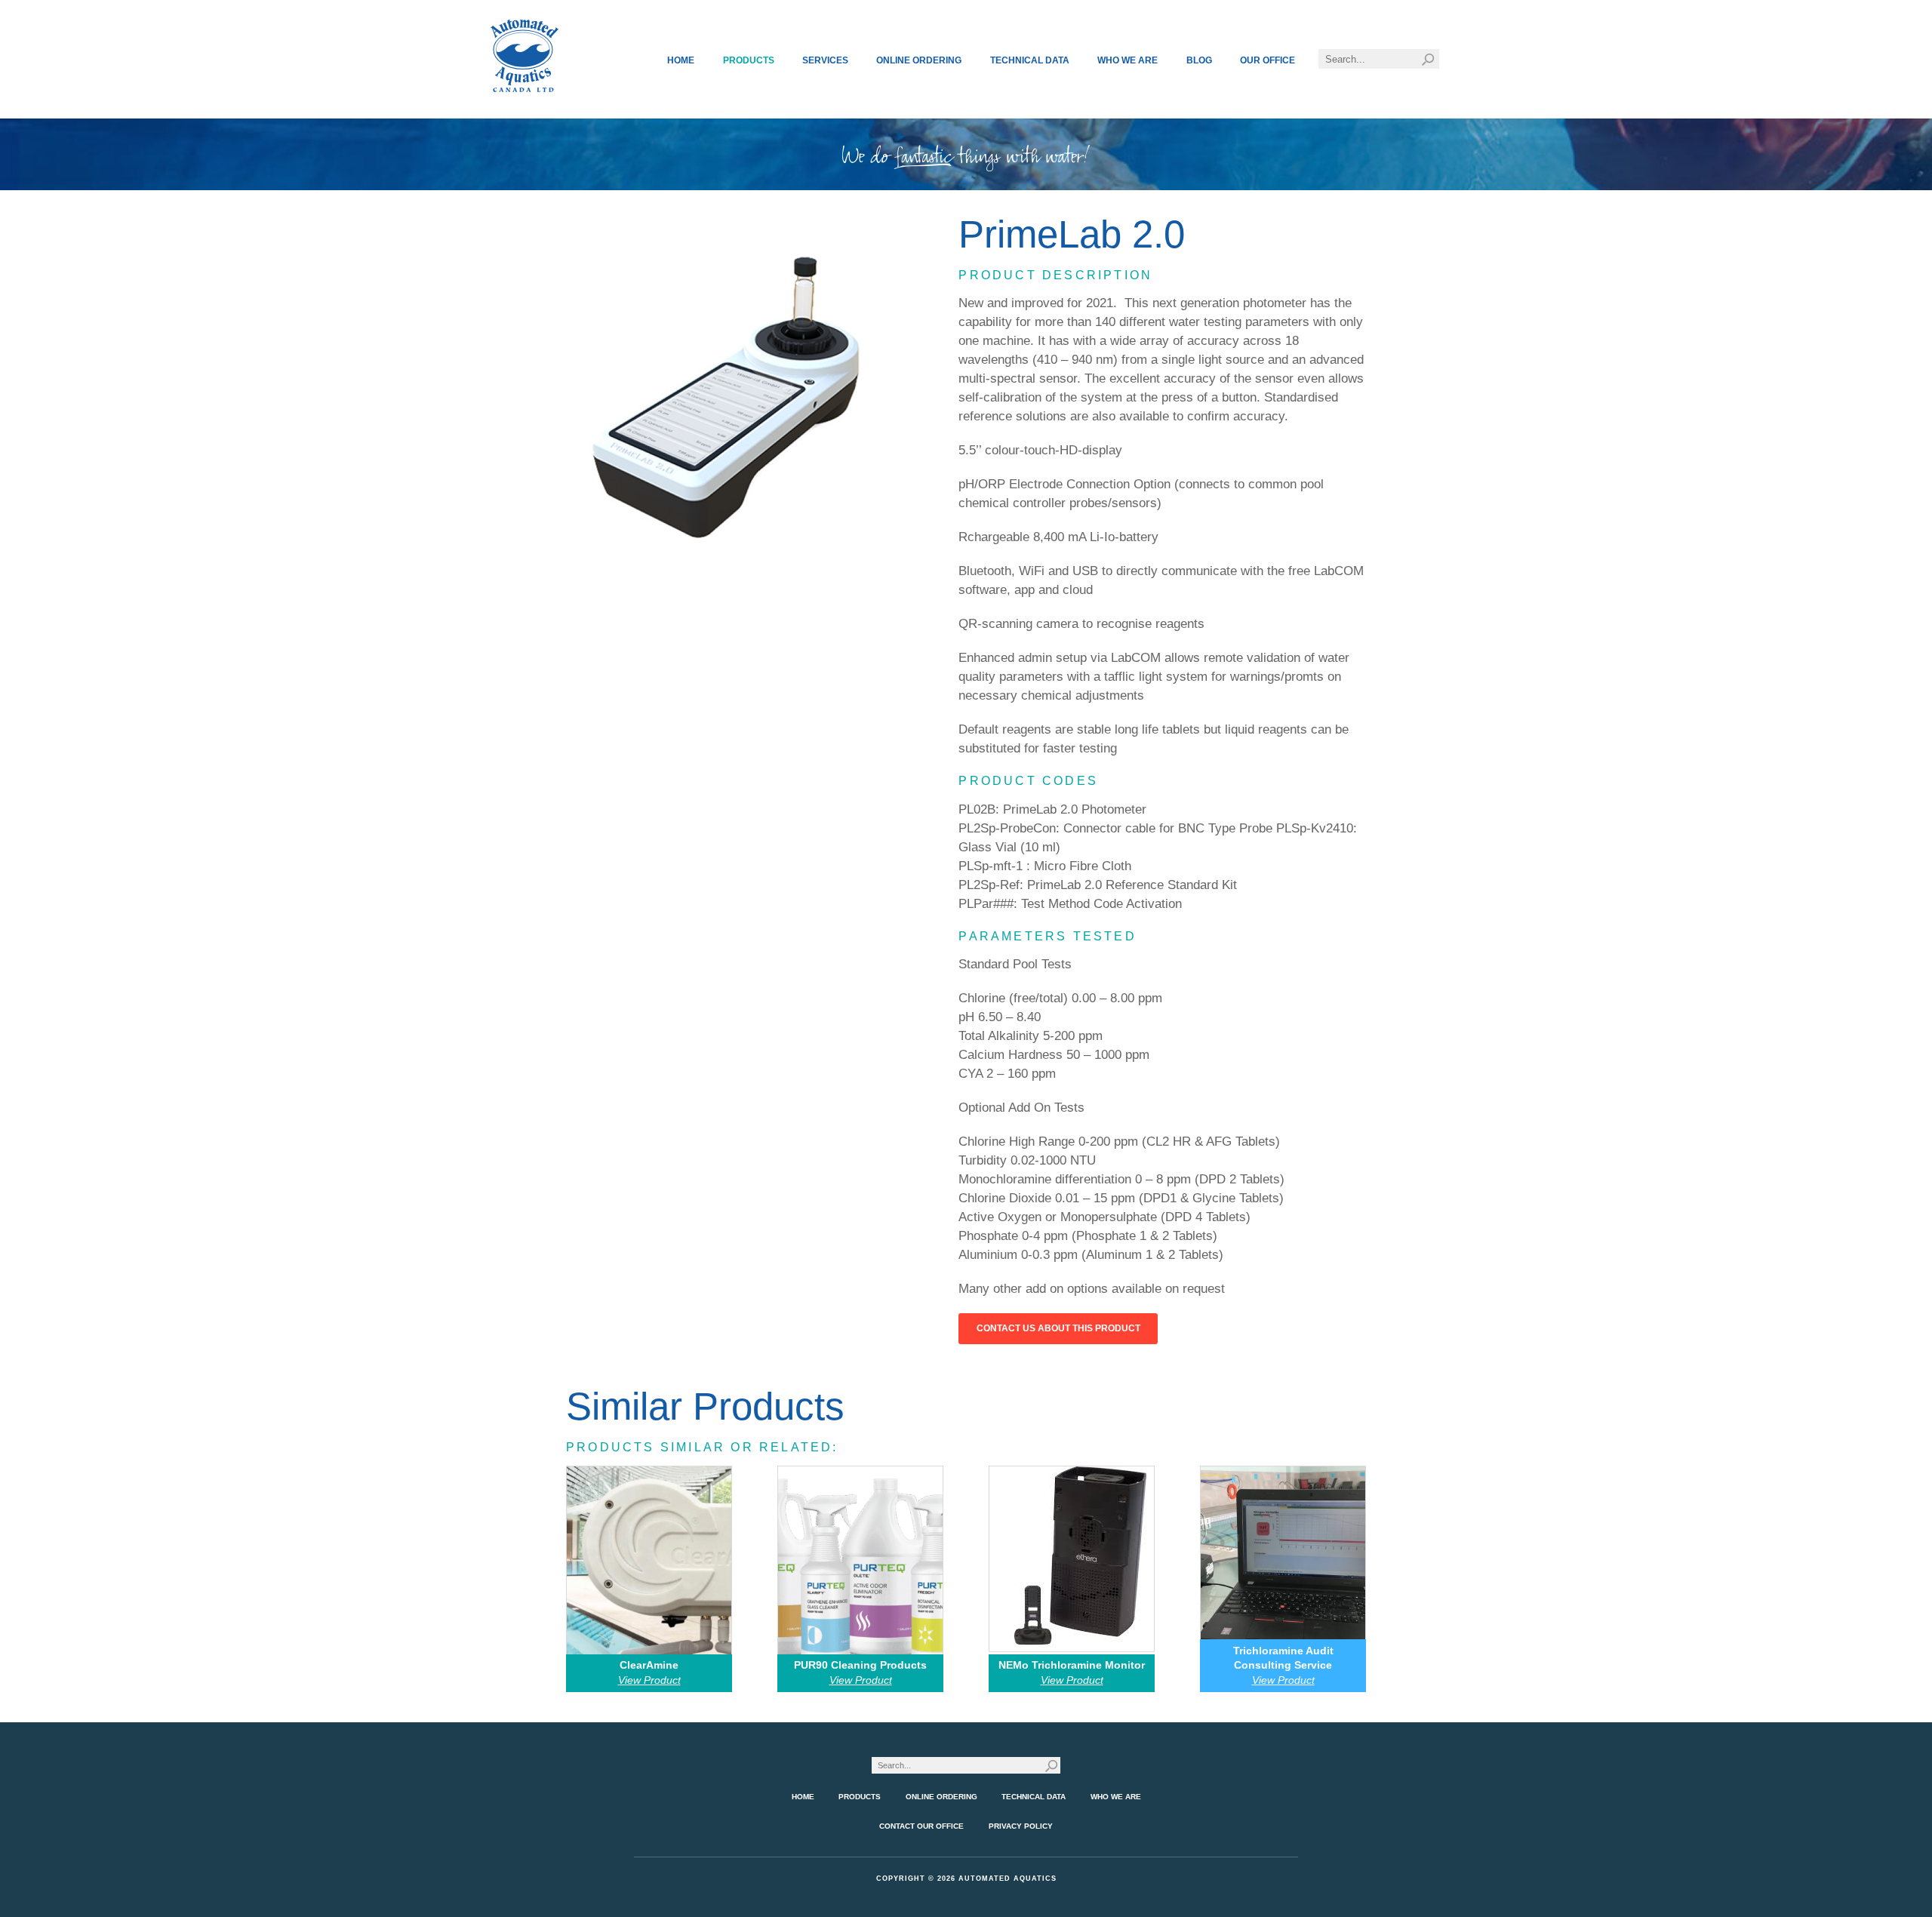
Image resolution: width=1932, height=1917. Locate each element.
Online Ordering (919, 60)
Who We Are (1128, 60)
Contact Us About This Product (1058, 1328)
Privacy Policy (1021, 1826)
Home (681, 60)
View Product (649, 1680)
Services (825, 60)
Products (749, 60)
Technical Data (1030, 60)
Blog (1199, 60)
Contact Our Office (921, 1826)
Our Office (1267, 60)
